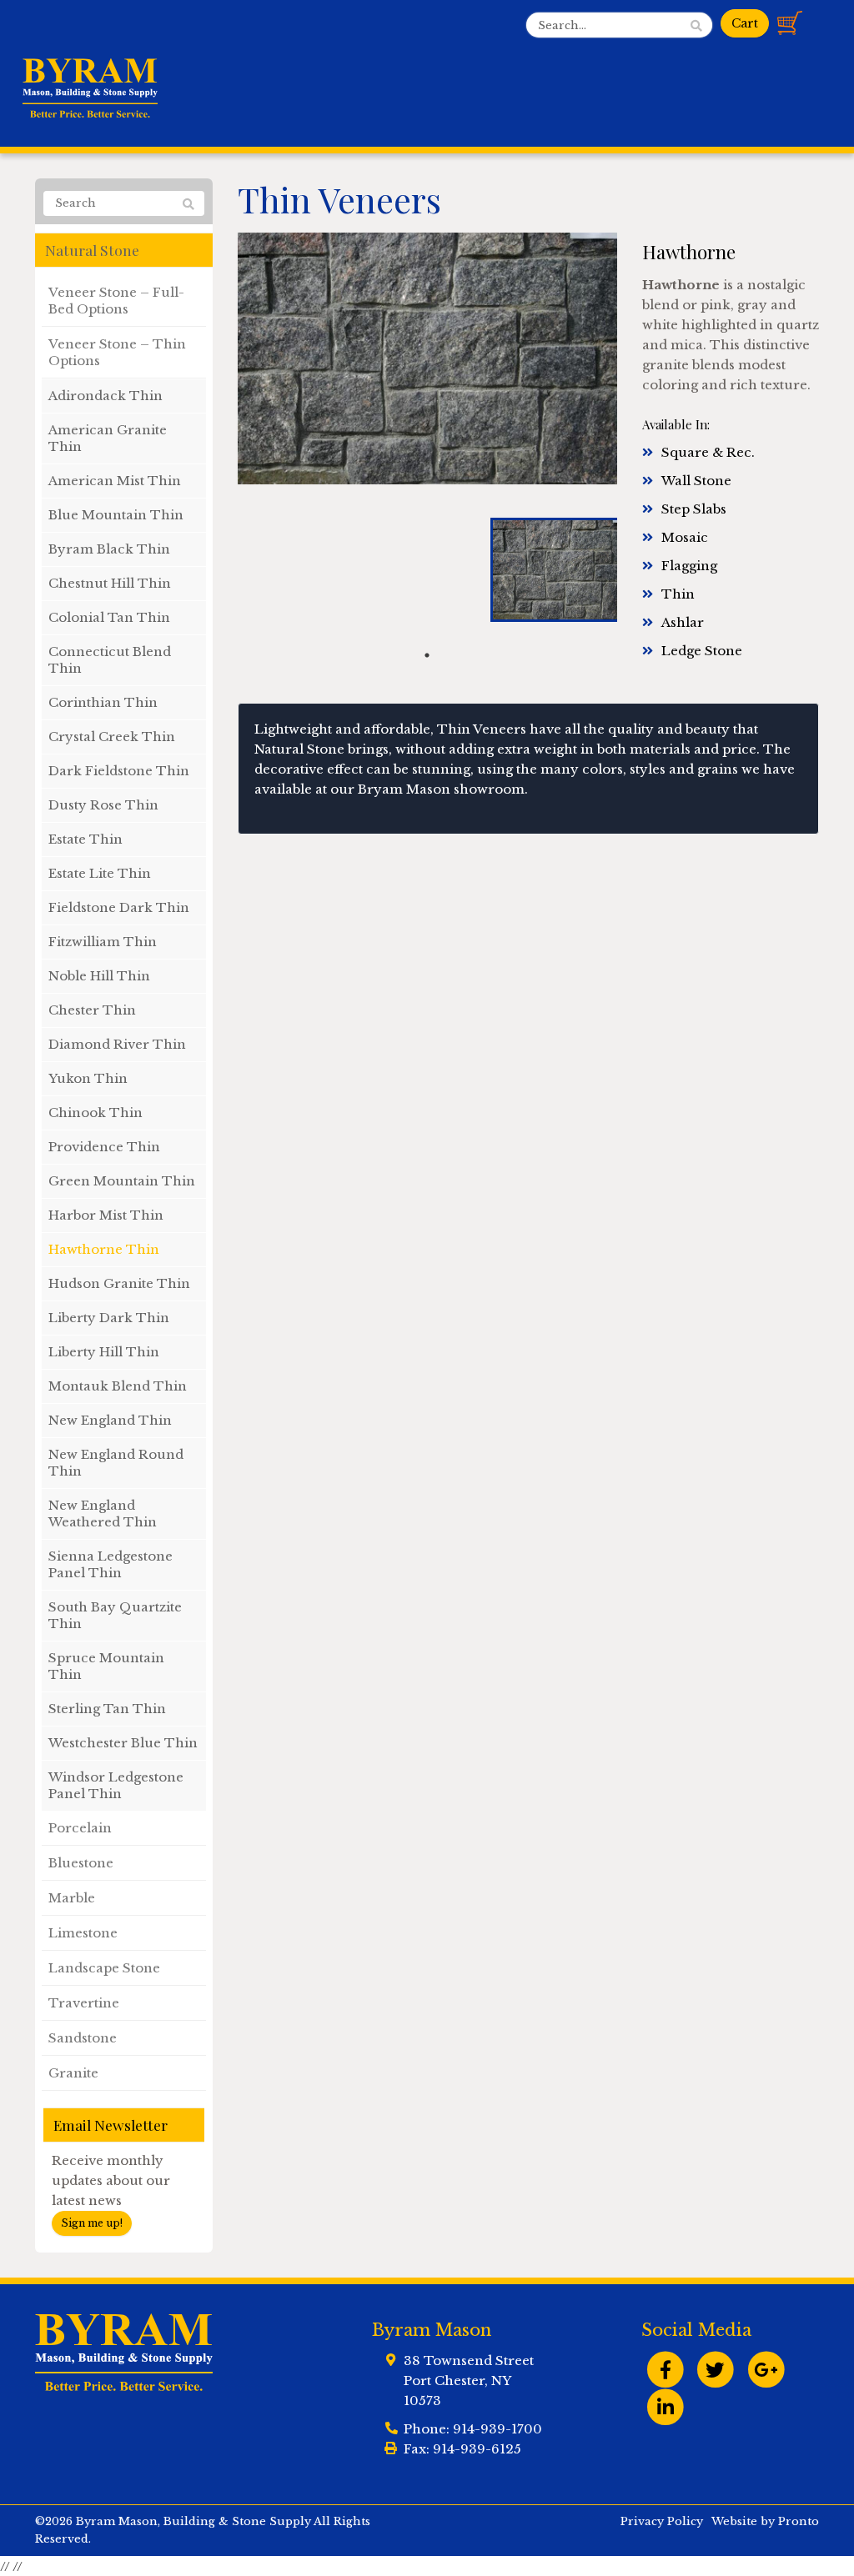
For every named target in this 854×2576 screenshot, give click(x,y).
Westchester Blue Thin (123, 1743)
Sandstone (83, 2038)
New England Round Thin (116, 1463)
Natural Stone (92, 250)
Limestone (83, 1933)
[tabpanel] (554, 570)
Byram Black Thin (109, 549)
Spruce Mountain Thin (106, 1666)
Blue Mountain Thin (116, 515)
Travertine (84, 2003)
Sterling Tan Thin (107, 1709)
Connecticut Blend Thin (110, 660)
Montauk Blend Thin (118, 1386)
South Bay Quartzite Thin (115, 1615)
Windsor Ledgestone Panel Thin (116, 1785)
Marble (72, 1898)
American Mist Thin (115, 481)
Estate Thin (85, 839)
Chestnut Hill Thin (110, 583)
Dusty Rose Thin (103, 805)
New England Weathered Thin (103, 1514)
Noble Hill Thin (99, 976)
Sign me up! (92, 2223)
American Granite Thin (108, 438)
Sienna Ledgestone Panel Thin (111, 1564)
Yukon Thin (88, 1078)
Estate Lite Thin (100, 873)
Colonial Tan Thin (109, 617)
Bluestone (81, 1863)
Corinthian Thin (103, 702)
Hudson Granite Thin (119, 1283)
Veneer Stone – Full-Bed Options (116, 301)
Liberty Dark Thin (109, 1318)
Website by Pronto (765, 2521)
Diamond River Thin (117, 1044)
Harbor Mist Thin (106, 1215)
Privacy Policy (662, 2521)
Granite (73, 2073)
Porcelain (80, 1828)
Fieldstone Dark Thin (119, 907)
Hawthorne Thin (104, 1249)
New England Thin (110, 1420)
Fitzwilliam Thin (103, 942)
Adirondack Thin (105, 396)
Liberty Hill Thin (104, 1352)
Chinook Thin (95, 1113)
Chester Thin (92, 1010)
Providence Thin (104, 1147)
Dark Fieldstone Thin (119, 771)
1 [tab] (427, 655)
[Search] (188, 204)
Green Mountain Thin (122, 1181)
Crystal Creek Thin (112, 737)
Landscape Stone (104, 1968)
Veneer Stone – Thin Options (117, 352)
